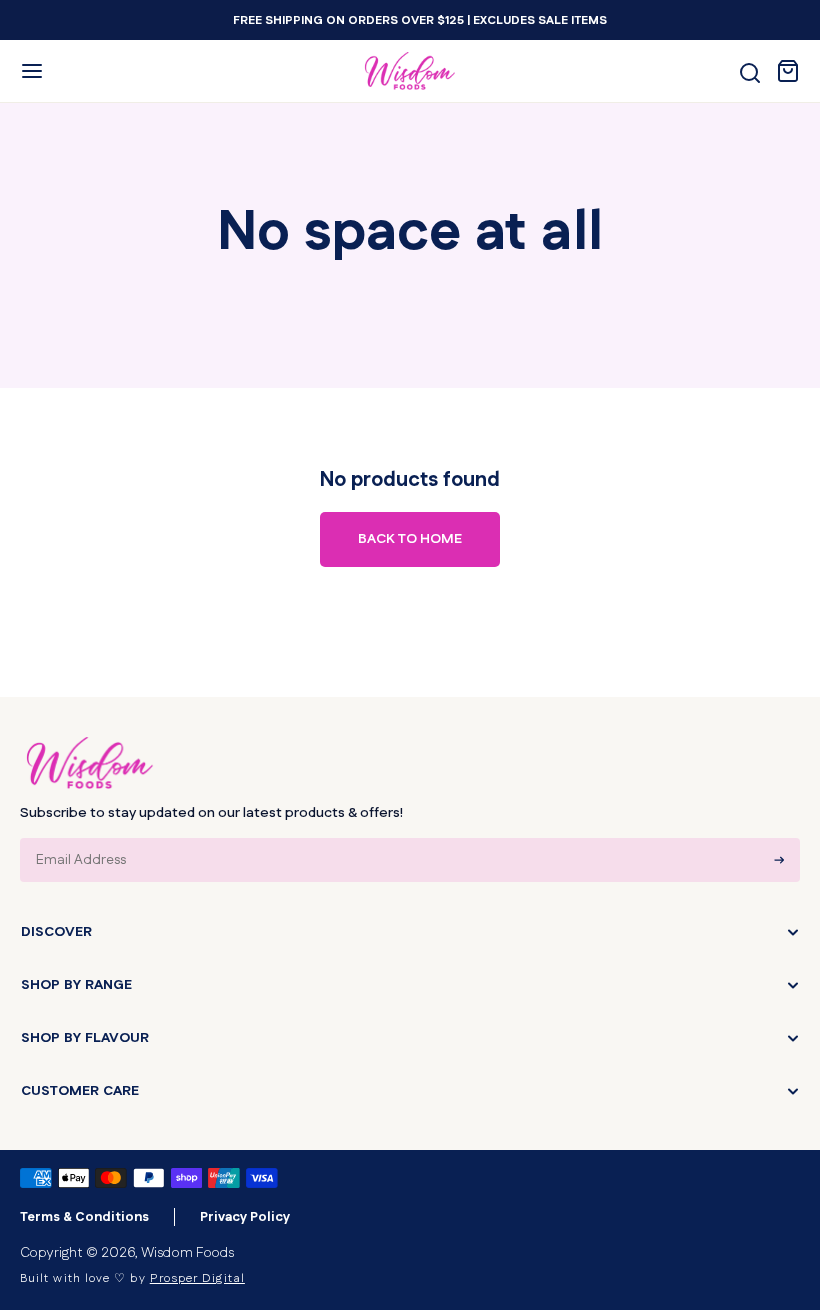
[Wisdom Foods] (90, 763)
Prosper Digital (197, 1278)
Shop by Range (76, 985)
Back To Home (410, 539)
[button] (32, 71)
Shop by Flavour (85, 1038)
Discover (56, 932)
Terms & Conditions (84, 1217)
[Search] (750, 73)
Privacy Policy (245, 1217)
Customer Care (80, 1091)
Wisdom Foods (187, 1253)
